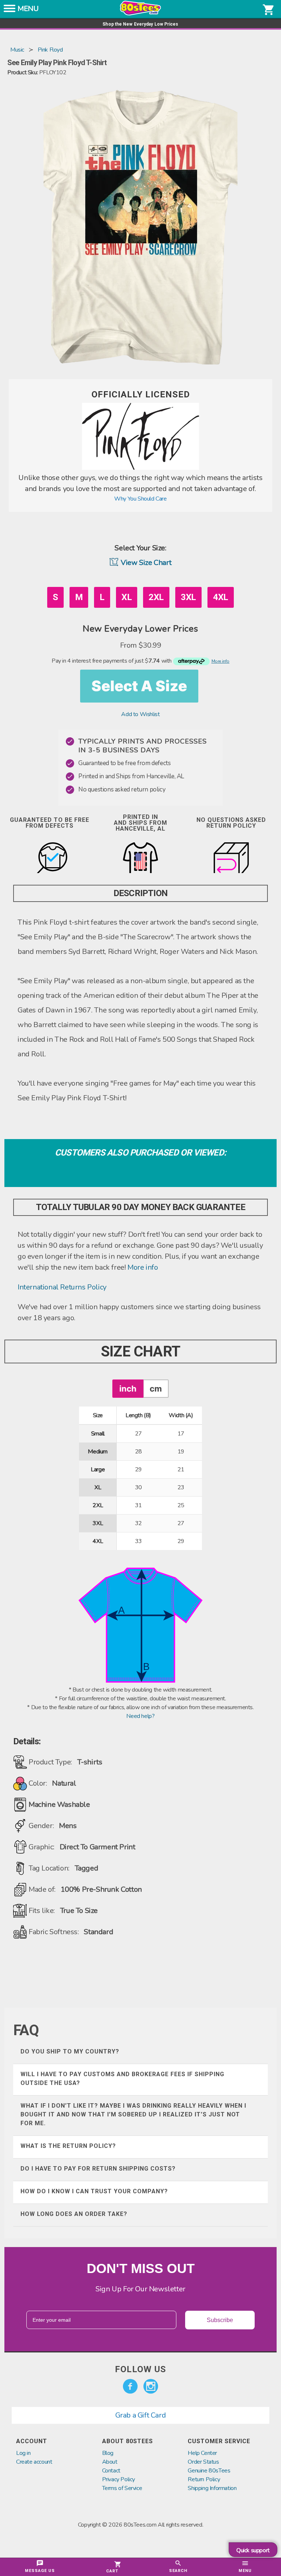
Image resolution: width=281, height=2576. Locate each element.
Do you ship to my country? (70, 2051)
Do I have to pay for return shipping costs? (98, 2169)
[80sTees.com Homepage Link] (140, 14)
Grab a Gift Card (141, 2415)
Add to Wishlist (140, 714)
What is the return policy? (68, 2146)
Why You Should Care (140, 499)
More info (143, 1267)
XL (127, 597)
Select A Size (139, 686)
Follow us (140, 2369)
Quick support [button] (253, 2550)
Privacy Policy (119, 2479)
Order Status (203, 2462)
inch (128, 1388)
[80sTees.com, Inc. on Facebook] (130, 2386)
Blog (108, 2453)
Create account (34, 2462)
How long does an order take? (74, 2214)
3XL (188, 597)
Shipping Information (212, 2488)
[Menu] (10, 11)
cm (156, 1388)
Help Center (202, 2453)
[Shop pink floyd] (140, 468)
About (110, 2462)
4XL (221, 597)
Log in (23, 2453)
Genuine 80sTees (209, 2471)
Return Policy (204, 2479)
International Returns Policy (62, 1287)
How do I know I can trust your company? (94, 2191)
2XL (156, 597)
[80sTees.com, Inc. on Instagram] (151, 2386)
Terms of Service (122, 2488)
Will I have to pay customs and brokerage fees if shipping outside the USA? (122, 2079)
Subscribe (220, 2320)
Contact (111, 2471)
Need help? (140, 1716)
